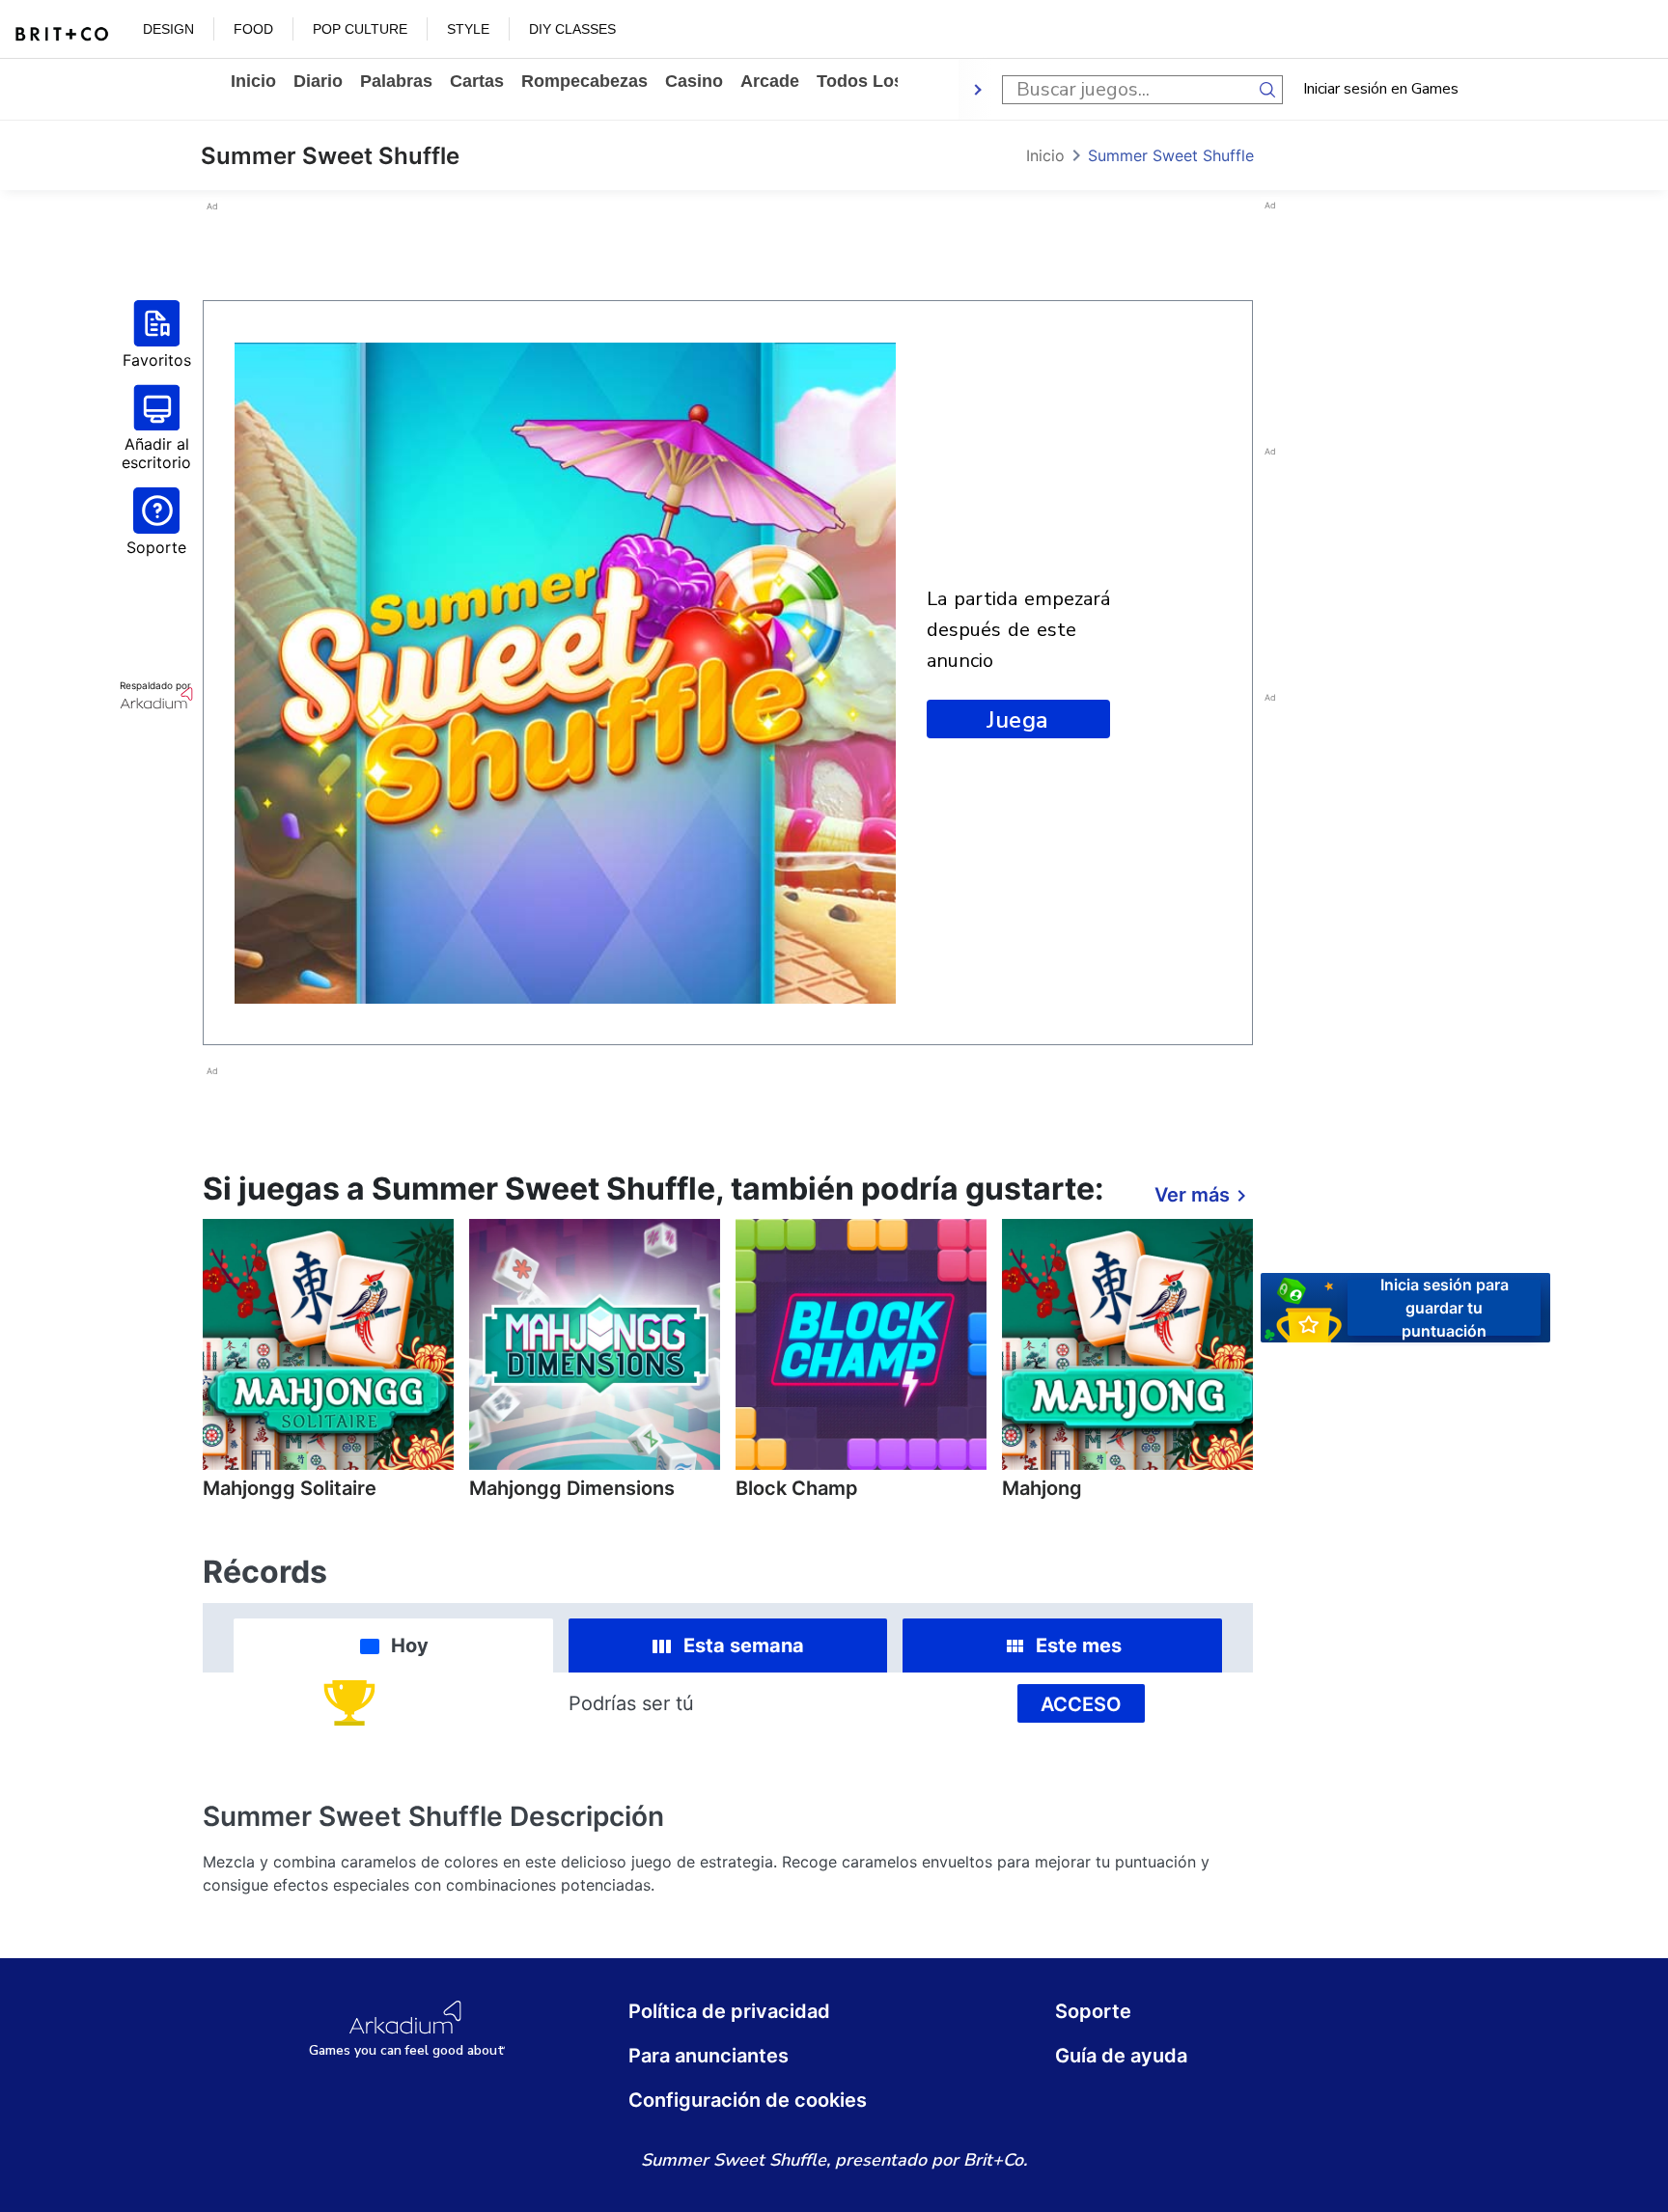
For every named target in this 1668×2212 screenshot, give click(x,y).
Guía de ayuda (1121, 2056)
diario (318, 81)
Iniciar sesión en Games (1381, 89)
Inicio (253, 81)
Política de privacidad (729, 2011)
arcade (770, 81)
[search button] (1268, 90)
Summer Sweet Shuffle (1171, 155)
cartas (477, 81)
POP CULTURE (360, 29)
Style (468, 29)
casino (694, 81)
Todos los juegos (893, 81)
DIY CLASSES (572, 29)
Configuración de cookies (748, 2100)
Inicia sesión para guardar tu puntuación (1445, 1307)
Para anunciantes (709, 2056)
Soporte (1093, 2011)
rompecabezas (584, 81)
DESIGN (168, 29)
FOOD (253, 29)
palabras (396, 81)
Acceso (1081, 1704)
